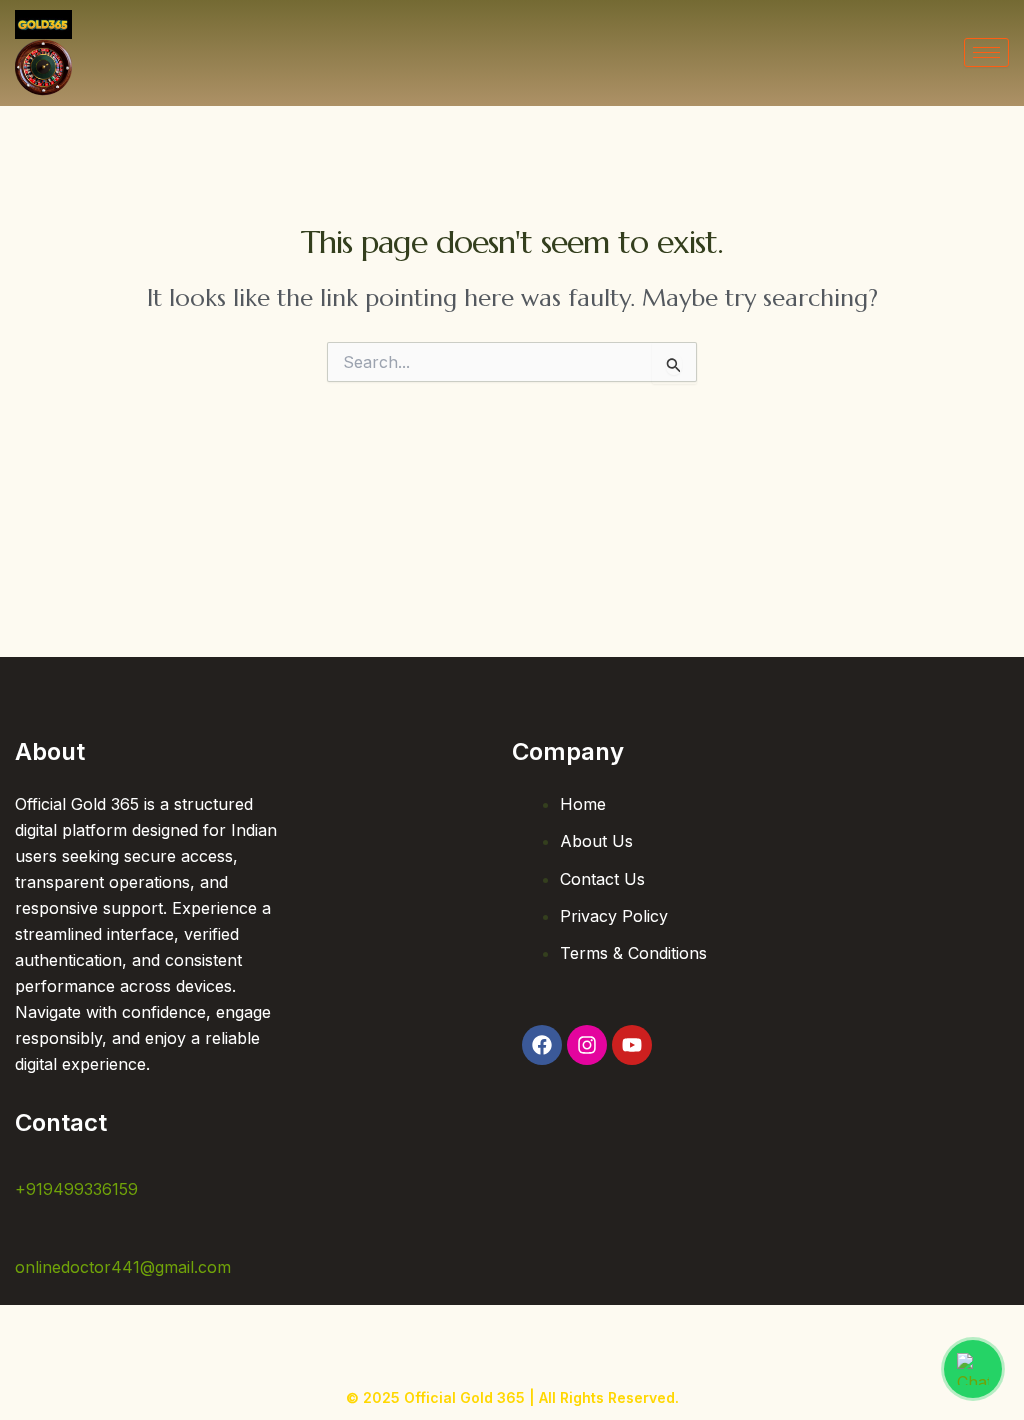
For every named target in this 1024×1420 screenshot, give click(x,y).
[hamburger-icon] (986, 52)
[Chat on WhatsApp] (973, 1369)
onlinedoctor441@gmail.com (123, 1267)
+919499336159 (76, 1189)
